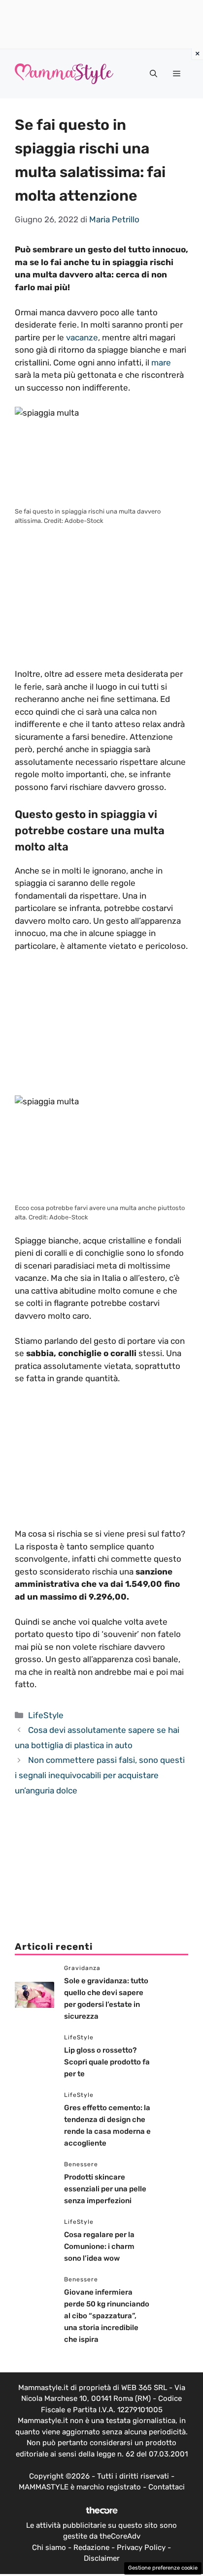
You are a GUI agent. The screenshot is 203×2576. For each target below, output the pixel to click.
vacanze (82, 337)
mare (161, 363)
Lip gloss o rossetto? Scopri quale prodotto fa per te (107, 2062)
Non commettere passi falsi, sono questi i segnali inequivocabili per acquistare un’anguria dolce (100, 1775)
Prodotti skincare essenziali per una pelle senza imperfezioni (105, 2189)
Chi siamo (49, 2547)
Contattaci (167, 2487)
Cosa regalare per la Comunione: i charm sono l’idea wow (99, 2246)
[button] (153, 74)
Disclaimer (102, 2558)
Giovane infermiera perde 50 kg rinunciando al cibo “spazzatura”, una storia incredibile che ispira (107, 2316)
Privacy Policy (141, 2547)
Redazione (91, 2547)
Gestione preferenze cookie (163, 2568)
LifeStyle (46, 1715)
